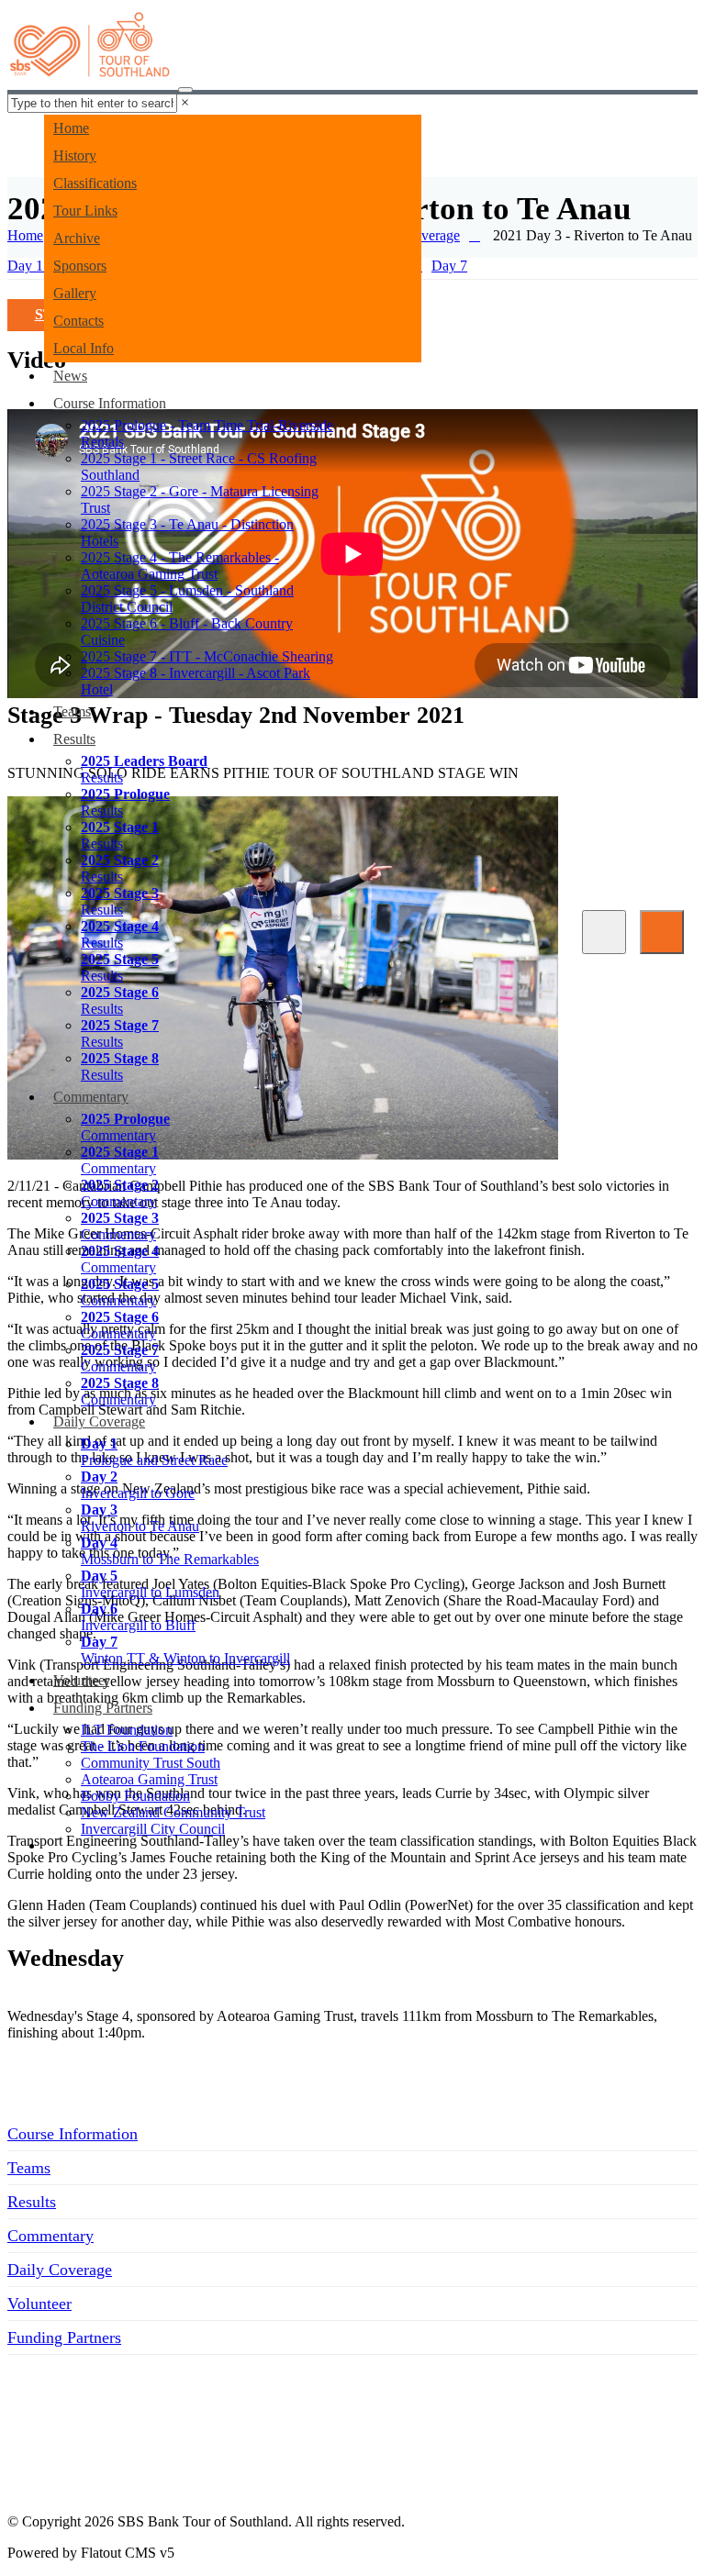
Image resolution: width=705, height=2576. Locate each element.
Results (74, 739)
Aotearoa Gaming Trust (149, 1779)
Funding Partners (103, 1708)
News (70, 376)
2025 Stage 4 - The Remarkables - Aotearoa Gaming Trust (180, 566)
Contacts (78, 321)
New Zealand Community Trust (173, 1812)
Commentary (91, 1097)
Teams (72, 711)
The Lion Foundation (143, 1746)
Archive (77, 238)
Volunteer (81, 1680)
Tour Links (85, 211)
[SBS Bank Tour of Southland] (91, 50)
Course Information (110, 403)
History (75, 155)
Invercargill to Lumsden (150, 1584)
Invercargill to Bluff (138, 1617)
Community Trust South (151, 1763)
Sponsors (80, 266)
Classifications (95, 183)
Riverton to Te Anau (140, 1518)
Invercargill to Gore (138, 1485)
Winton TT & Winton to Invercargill (185, 1650)
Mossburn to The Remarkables (170, 1551)
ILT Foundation (127, 1730)
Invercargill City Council (153, 1829)
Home (71, 128)
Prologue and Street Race (154, 1452)
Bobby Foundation (135, 1796)
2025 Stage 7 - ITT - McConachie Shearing (207, 656)
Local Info (84, 348)
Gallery (75, 293)
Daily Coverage (99, 1421)
